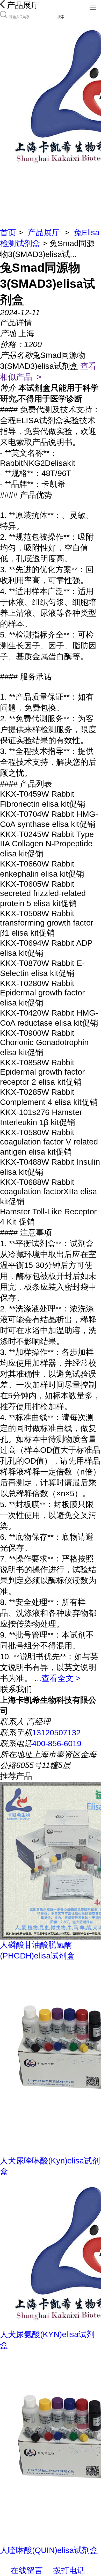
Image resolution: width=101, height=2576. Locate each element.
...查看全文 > (57, 1678)
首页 (8, 233)
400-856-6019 (57, 1744)
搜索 (61, 17)
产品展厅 (44, 233)
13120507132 (56, 1733)
